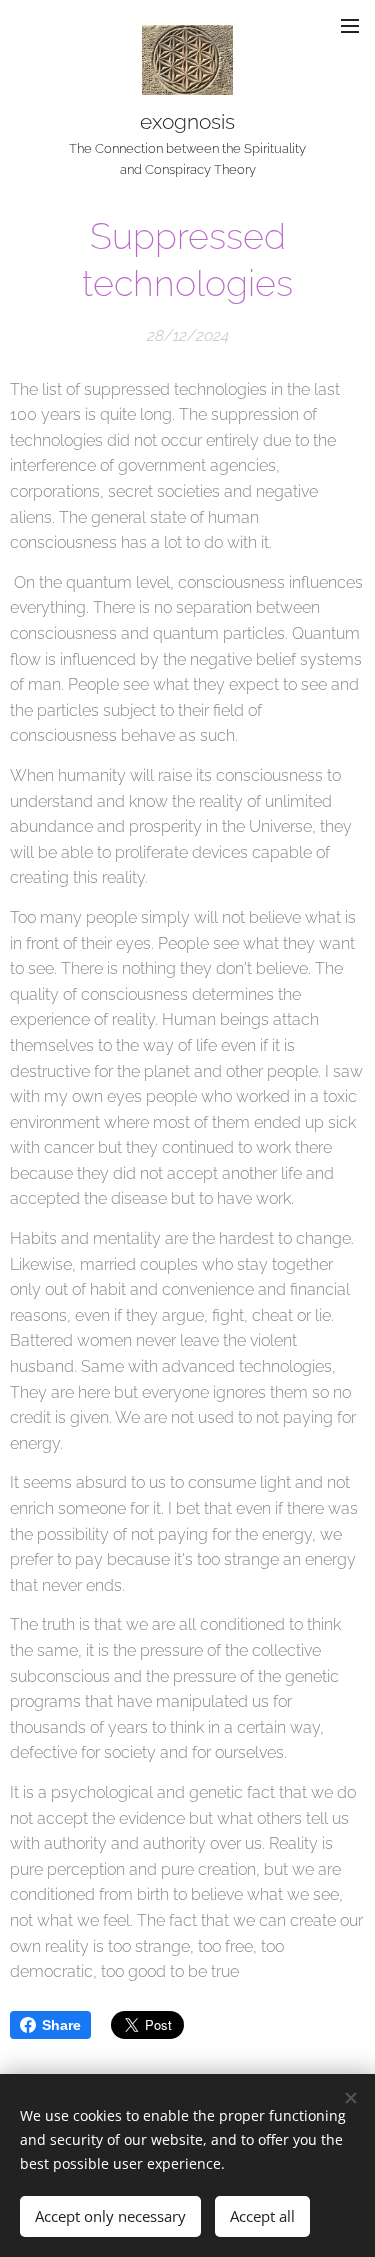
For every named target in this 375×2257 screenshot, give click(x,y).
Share (61, 2025)
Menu (350, 25)
